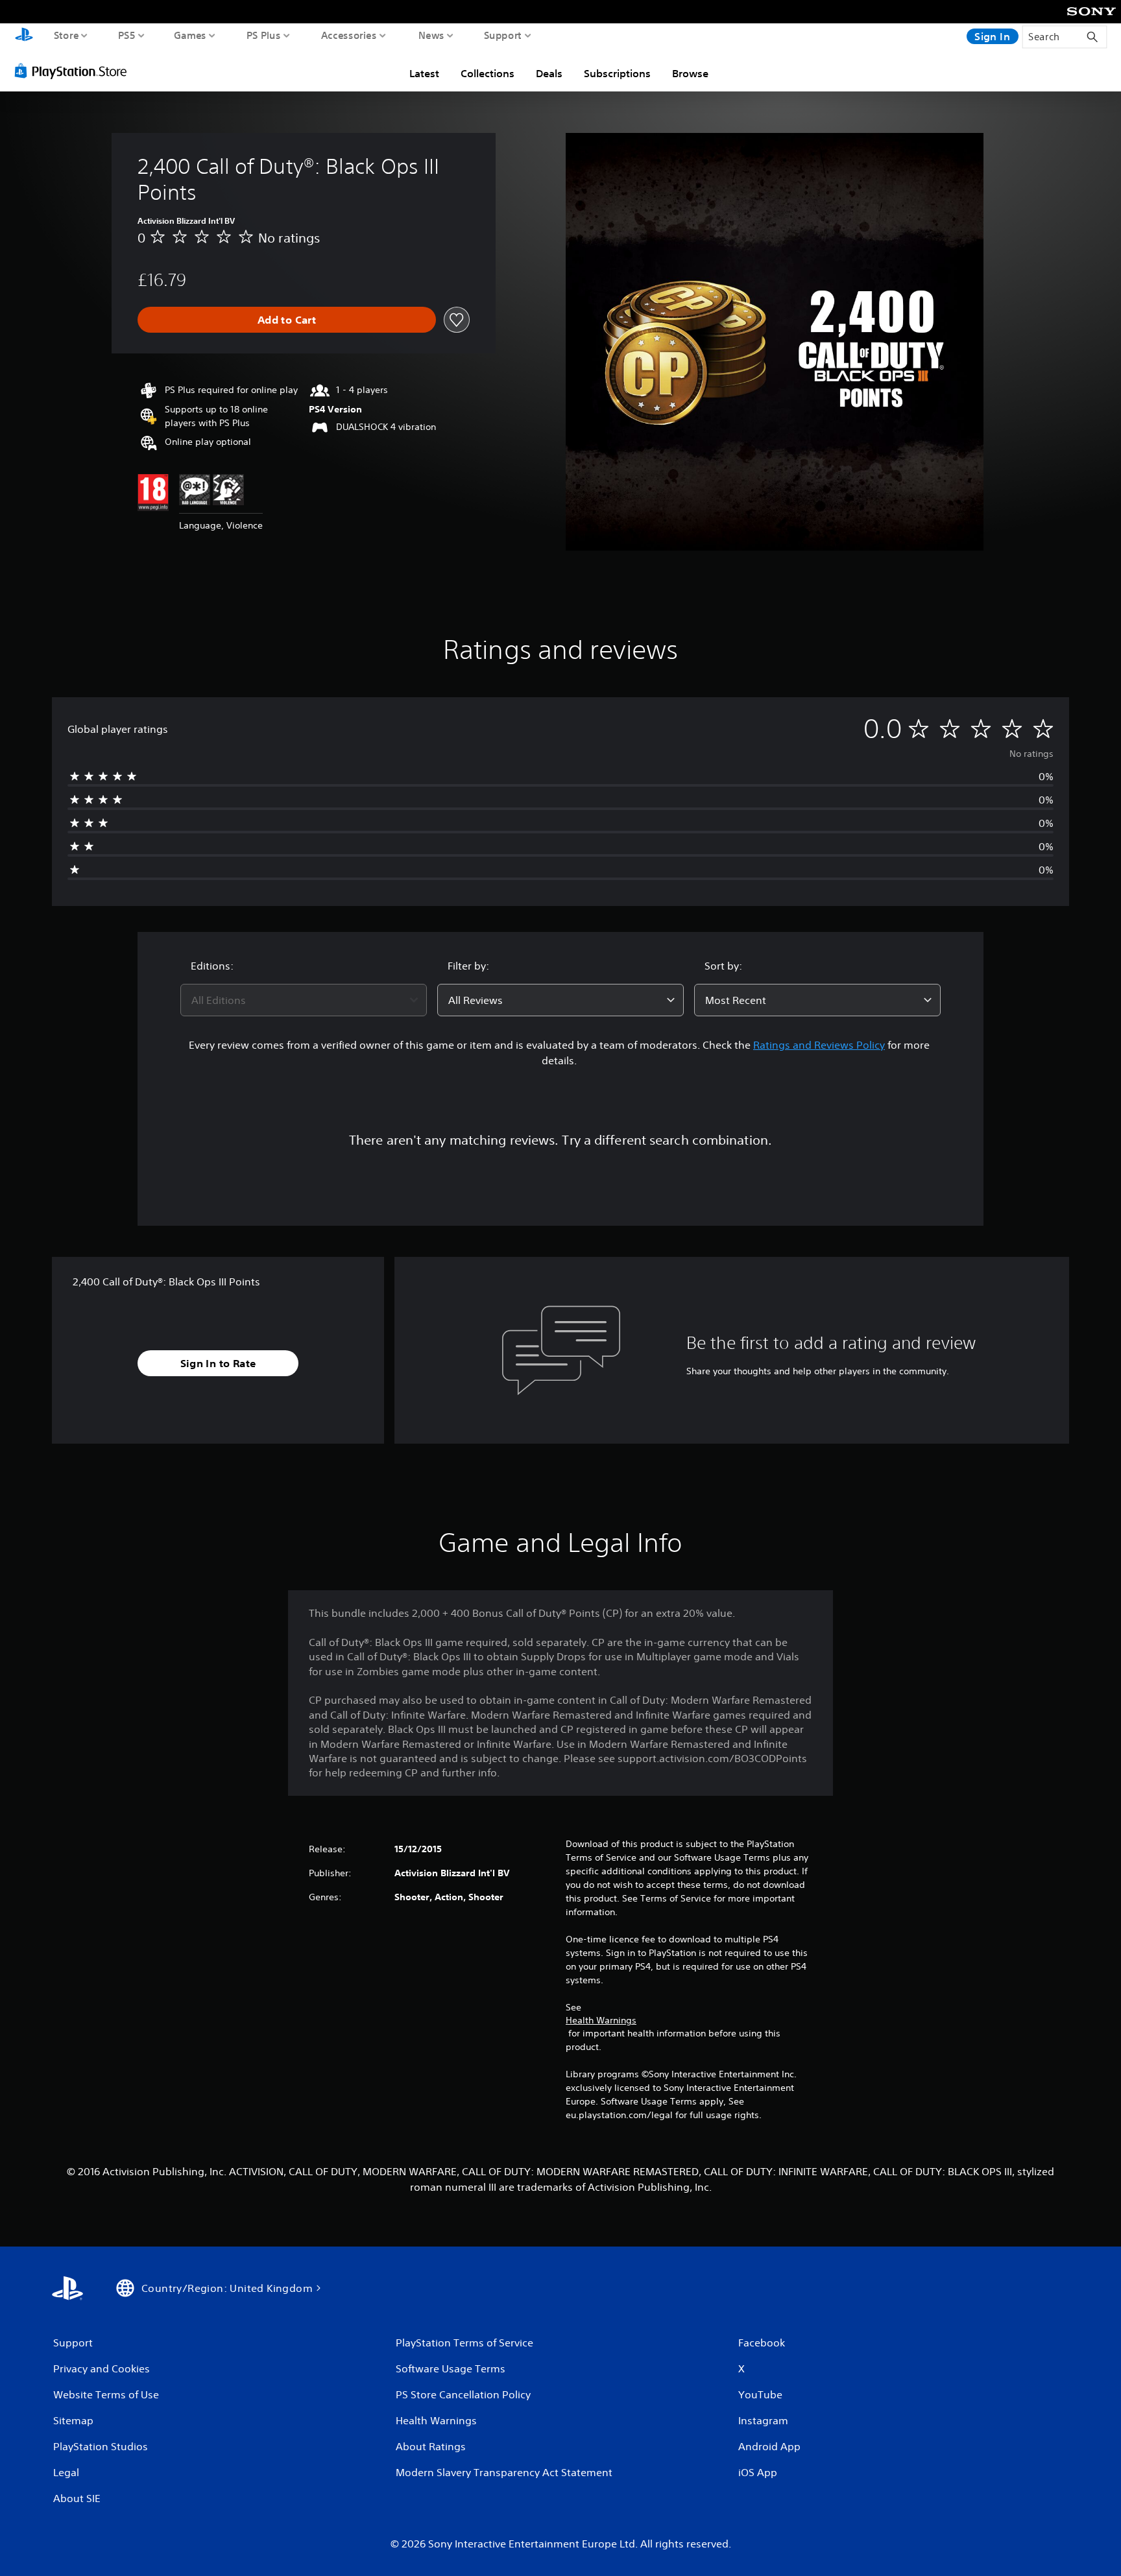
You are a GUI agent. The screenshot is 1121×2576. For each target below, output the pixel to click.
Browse (690, 73)
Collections (488, 73)
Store (66, 35)
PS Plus (264, 35)
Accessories (349, 35)
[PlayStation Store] (74, 71)
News (431, 35)
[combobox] (304, 1000)
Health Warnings (601, 2020)
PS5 (127, 35)
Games (190, 35)
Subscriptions (617, 73)
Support (503, 35)
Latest (424, 73)
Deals (549, 73)
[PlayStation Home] (24, 36)
